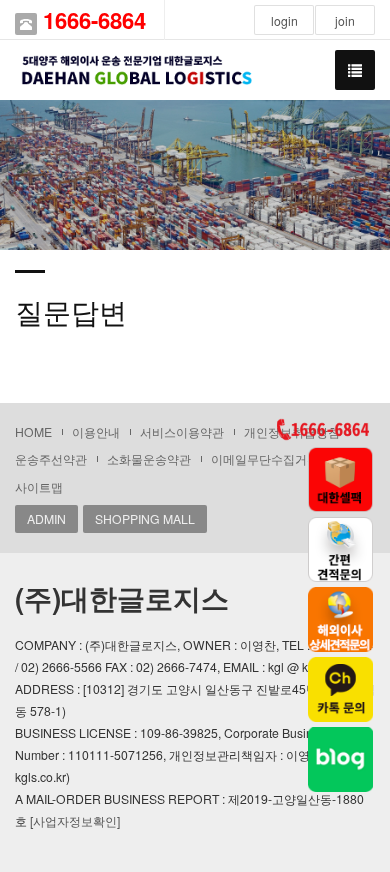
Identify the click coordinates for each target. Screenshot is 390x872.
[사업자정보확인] (75, 820)
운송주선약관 (51, 458)
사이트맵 (39, 486)
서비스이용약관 (182, 431)
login (284, 20)
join (345, 20)
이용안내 (96, 431)
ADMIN (46, 518)
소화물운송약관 (149, 458)
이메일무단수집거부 (265, 458)
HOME (33, 431)
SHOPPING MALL (145, 518)
